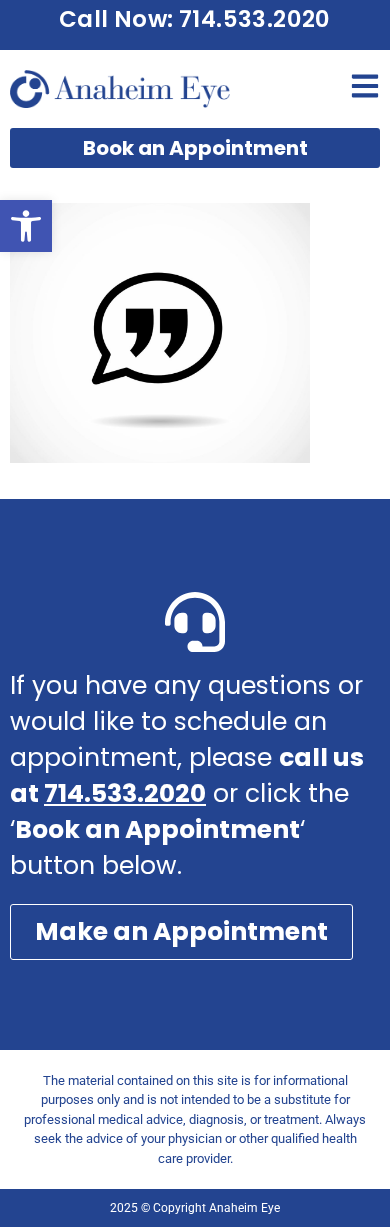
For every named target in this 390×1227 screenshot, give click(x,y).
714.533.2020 (125, 793)
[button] (26, 226)
